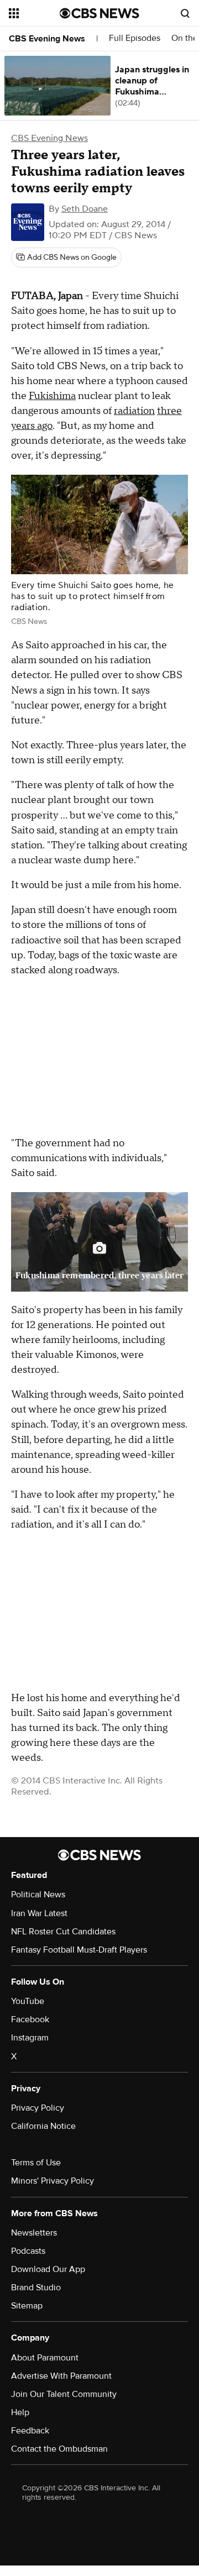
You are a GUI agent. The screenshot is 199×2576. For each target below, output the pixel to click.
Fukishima (52, 396)
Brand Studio (36, 2288)
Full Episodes (135, 38)
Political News (38, 1895)
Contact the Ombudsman (59, 2449)
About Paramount (45, 2358)
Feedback (30, 2431)
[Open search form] (185, 13)
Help (20, 2412)
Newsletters (34, 2233)
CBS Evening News (47, 39)
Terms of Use (36, 2163)
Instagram (30, 2038)
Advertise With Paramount (61, 2376)
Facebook (30, 2019)
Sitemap (27, 2306)
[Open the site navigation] (34, 13)
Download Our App (48, 2269)
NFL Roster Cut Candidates (63, 1932)
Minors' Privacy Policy (53, 2181)
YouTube (28, 2001)
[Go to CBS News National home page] (99, 13)
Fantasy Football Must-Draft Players (79, 1950)
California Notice (43, 2126)
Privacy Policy (38, 2108)
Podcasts (28, 2251)
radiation (134, 411)
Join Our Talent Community (64, 2394)
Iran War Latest (39, 1913)
